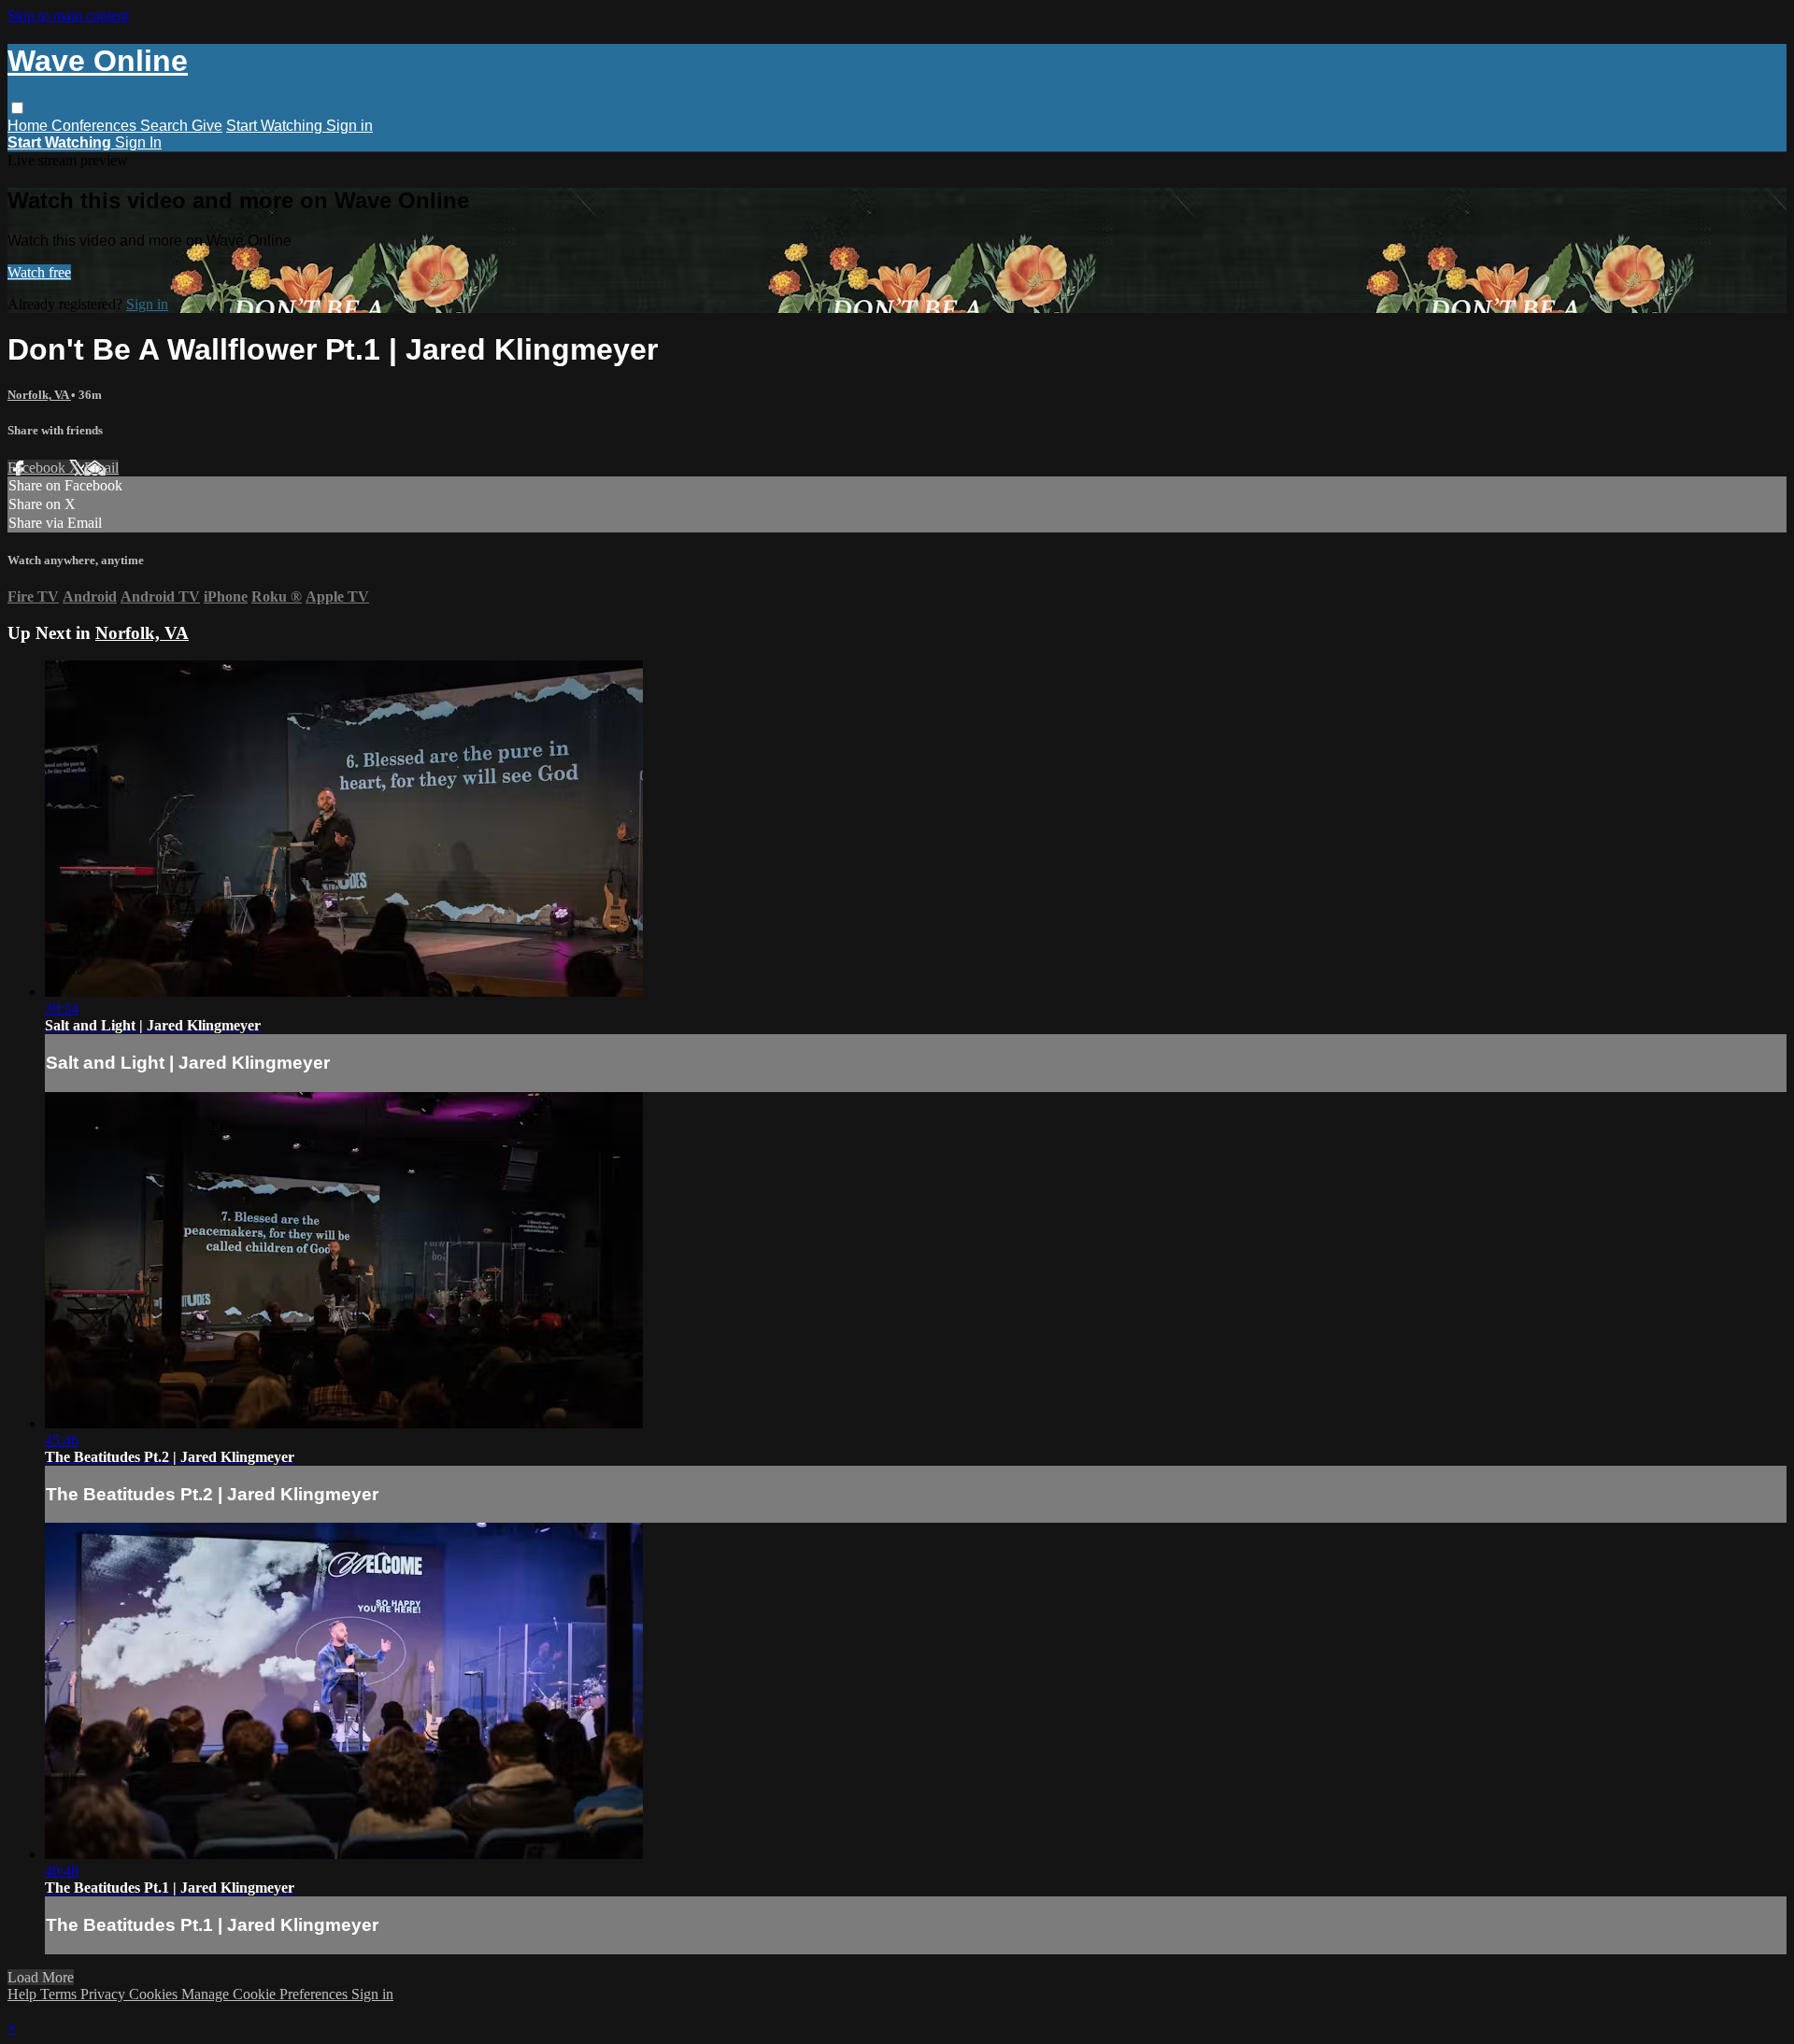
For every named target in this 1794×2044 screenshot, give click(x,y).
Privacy (105, 1994)
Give (207, 126)
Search (166, 126)
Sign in (349, 126)
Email (101, 468)
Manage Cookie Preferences (266, 1994)
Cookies (155, 1994)
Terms (60, 1994)
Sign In (138, 142)
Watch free (39, 272)
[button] (17, 108)
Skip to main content (68, 15)
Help (24, 1994)
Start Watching (276, 126)
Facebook (38, 468)
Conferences (96, 126)
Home (29, 126)
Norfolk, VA (39, 395)
